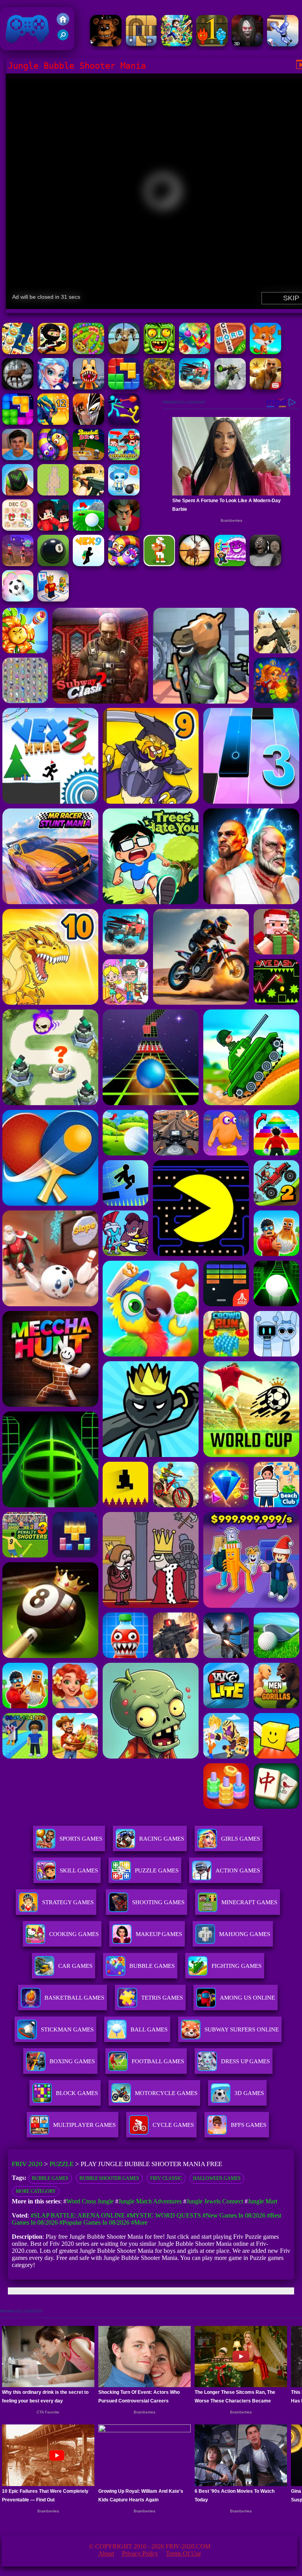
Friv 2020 (16, 46)
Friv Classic (166, 2178)
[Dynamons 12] (53, 423)
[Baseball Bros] (88, 458)
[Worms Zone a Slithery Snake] (53, 458)
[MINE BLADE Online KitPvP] (177, 44)
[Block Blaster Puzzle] (18, 423)
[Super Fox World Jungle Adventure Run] (265, 352)
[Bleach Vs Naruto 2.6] (88, 423)
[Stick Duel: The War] (124, 423)
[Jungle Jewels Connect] (18, 352)
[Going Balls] (18, 493)
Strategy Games (68, 1902)
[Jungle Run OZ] (159, 352)
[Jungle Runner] (53, 352)
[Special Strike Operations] (88, 493)
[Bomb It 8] (124, 493)
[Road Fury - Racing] (195, 387)
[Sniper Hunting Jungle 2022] (18, 387)
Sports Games (81, 1839)
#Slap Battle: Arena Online (78, 2215)
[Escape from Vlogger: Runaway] (18, 458)
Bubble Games (50, 2178)
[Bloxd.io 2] (53, 529)
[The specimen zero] (247, 44)
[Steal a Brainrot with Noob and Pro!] (124, 458)
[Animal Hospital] (88, 387)
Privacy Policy (140, 2553)
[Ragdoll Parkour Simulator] (283, 44)
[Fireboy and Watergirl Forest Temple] (212, 44)
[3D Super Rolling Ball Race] (18, 599)
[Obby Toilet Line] (53, 599)
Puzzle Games (157, 1870)
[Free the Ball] (141, 44)
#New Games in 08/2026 (234, 2215)
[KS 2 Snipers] (230, 387)
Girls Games (240, 1839)
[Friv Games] (63, 23)
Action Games (238, 1870)
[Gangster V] (265, 387)
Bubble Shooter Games (109, 2178)
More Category (36, 2191)
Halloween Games (217, 2178)
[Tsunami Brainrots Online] (230, 564)
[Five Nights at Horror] (106, 44)
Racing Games (162, 1839)
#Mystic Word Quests (164, 2215)
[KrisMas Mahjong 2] (18, 529)
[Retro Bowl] (159, 564)
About (106, 2553)
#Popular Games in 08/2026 (94, 2222)
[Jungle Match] (195, 352)
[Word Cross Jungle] (230, 352)
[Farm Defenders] (159, 387)
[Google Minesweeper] (53, 493)
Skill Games (79, 1870)
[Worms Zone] (124, 564)
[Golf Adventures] (88, 529)
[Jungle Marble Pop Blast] (88, 352)
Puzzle (62, 2164)
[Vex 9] (88, 564)
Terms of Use (183, 2553)
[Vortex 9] (18, 564)
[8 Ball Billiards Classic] (53, 564)
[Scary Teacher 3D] (124, 529)
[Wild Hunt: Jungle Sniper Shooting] (124, 352)
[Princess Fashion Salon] (53, 387)
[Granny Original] (265, 564)
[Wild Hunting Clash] (195, 564)
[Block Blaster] (124, 387)
